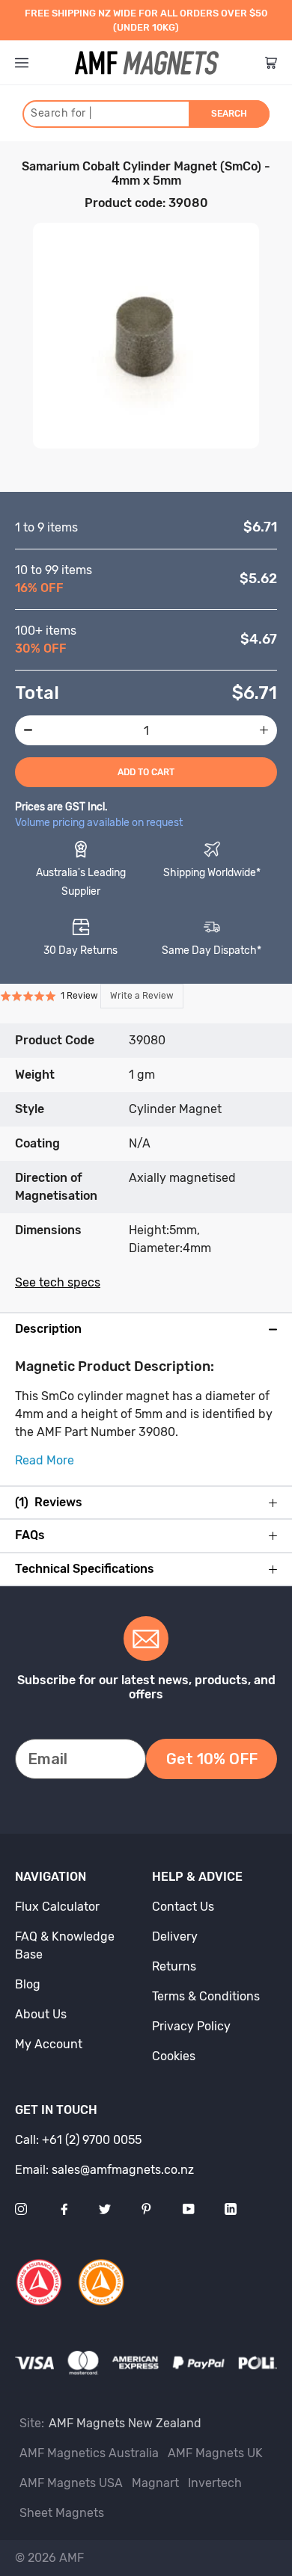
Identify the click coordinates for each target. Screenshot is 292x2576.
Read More (45, 1460)
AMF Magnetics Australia (89, 2453)
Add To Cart (146, 772)
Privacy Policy (191, 2026)
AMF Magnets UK (215, 2453)
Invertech (215, 2483)
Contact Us (183, 1907)
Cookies (174, 2056)
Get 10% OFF (212, 1759)
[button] (92, 996)
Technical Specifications (85, 1569)
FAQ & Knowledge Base (65, 1945)
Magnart (155, 2483)
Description (48, 1329)
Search (229, 114)
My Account (49, 2044)
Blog (28, 1984)
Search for (61, 113)
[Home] (147, 63)
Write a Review (142, 996)
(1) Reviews (49, 1503)
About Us (41, 2014)
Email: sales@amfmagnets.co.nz (104, 2170)
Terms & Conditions (206, 1996)
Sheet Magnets (62, 2513)
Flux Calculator (57, 1907)
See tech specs (58, 1282)
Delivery (175, 1936)
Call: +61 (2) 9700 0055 (78, 2140)
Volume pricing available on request (99, 823)
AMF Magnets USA (71, 2483)
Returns (174, 1966)
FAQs (30, 1535)
